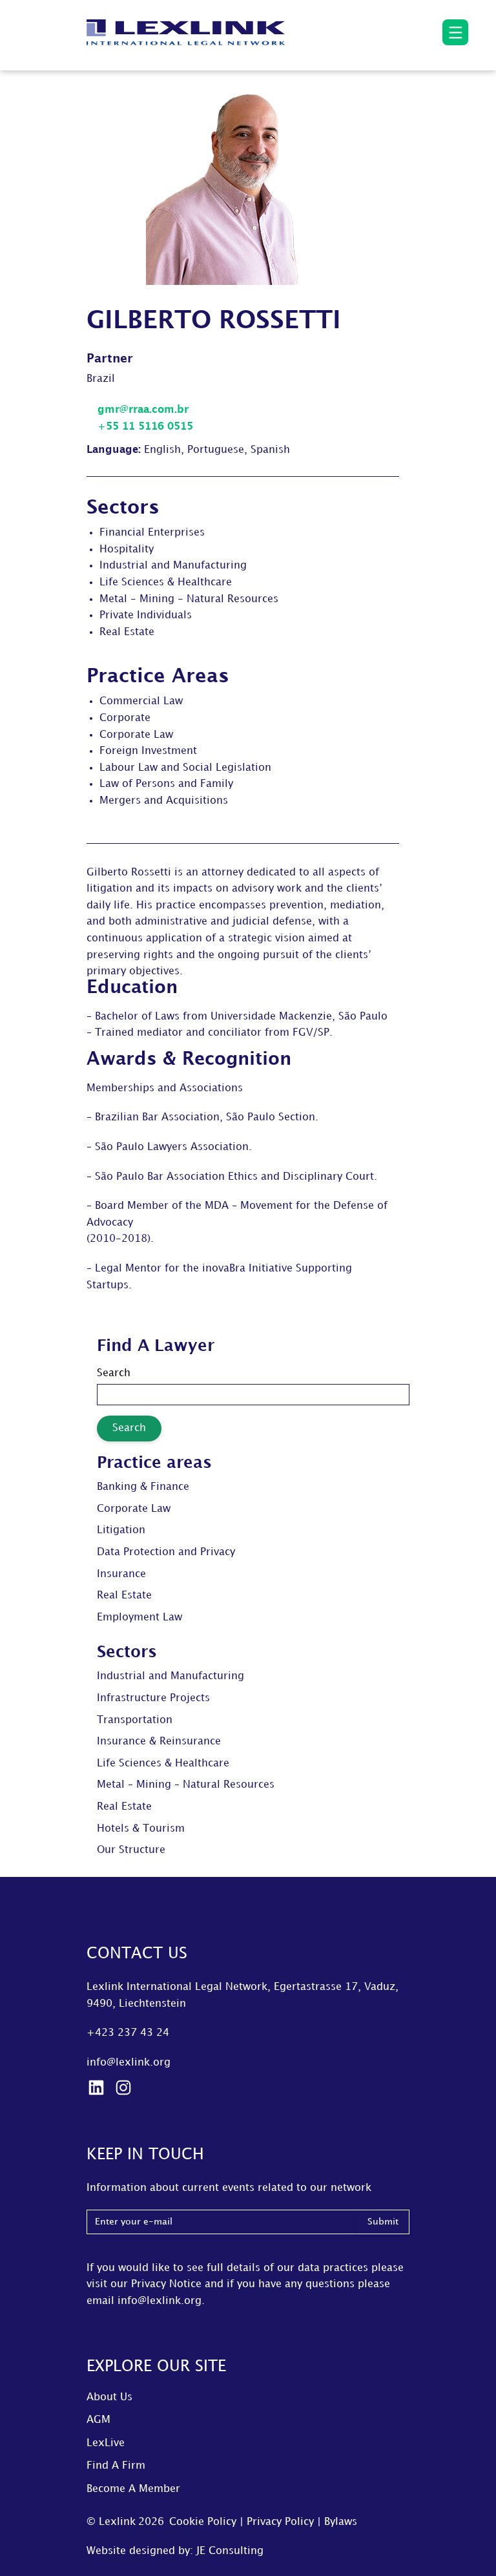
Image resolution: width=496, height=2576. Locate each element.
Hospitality (127, 550)
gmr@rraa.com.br (141, 410)
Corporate (125, 718)
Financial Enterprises (152, 533)
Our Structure (131, 1850)
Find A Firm (116, 2466)
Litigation (121, 1530)
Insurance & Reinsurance (159, 1742)
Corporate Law (136, 735)
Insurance (121, 1574)
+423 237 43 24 (128, 2033)
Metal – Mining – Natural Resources (186, 1785)
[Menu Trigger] (455, 32)
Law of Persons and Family (166, 784)
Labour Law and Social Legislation (185, 768)
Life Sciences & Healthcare (166, 582)
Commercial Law (141, 701)
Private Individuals (146, 615)
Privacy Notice (166, 2284)
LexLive (106, 2443)
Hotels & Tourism (141, 1829)
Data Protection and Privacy (166, 1552)
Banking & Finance (143, 1487)
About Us (109, 2397)
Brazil (101, 379)
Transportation (135, 1720)
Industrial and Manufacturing (173, 566)
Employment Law (139, 1618)
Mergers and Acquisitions (164, 801)
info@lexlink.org (129, 2063)
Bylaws (341, 2522)
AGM (98, 2420)
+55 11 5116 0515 (144, 427)
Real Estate (127, 632)
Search (114, 1373)
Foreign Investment (148, 751)
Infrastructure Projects (153, 1698)
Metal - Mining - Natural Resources (189, 599)
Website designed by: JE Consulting (175, 2551)
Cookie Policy (203, 2522)
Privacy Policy (280, 2522)
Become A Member (133, 2489)
